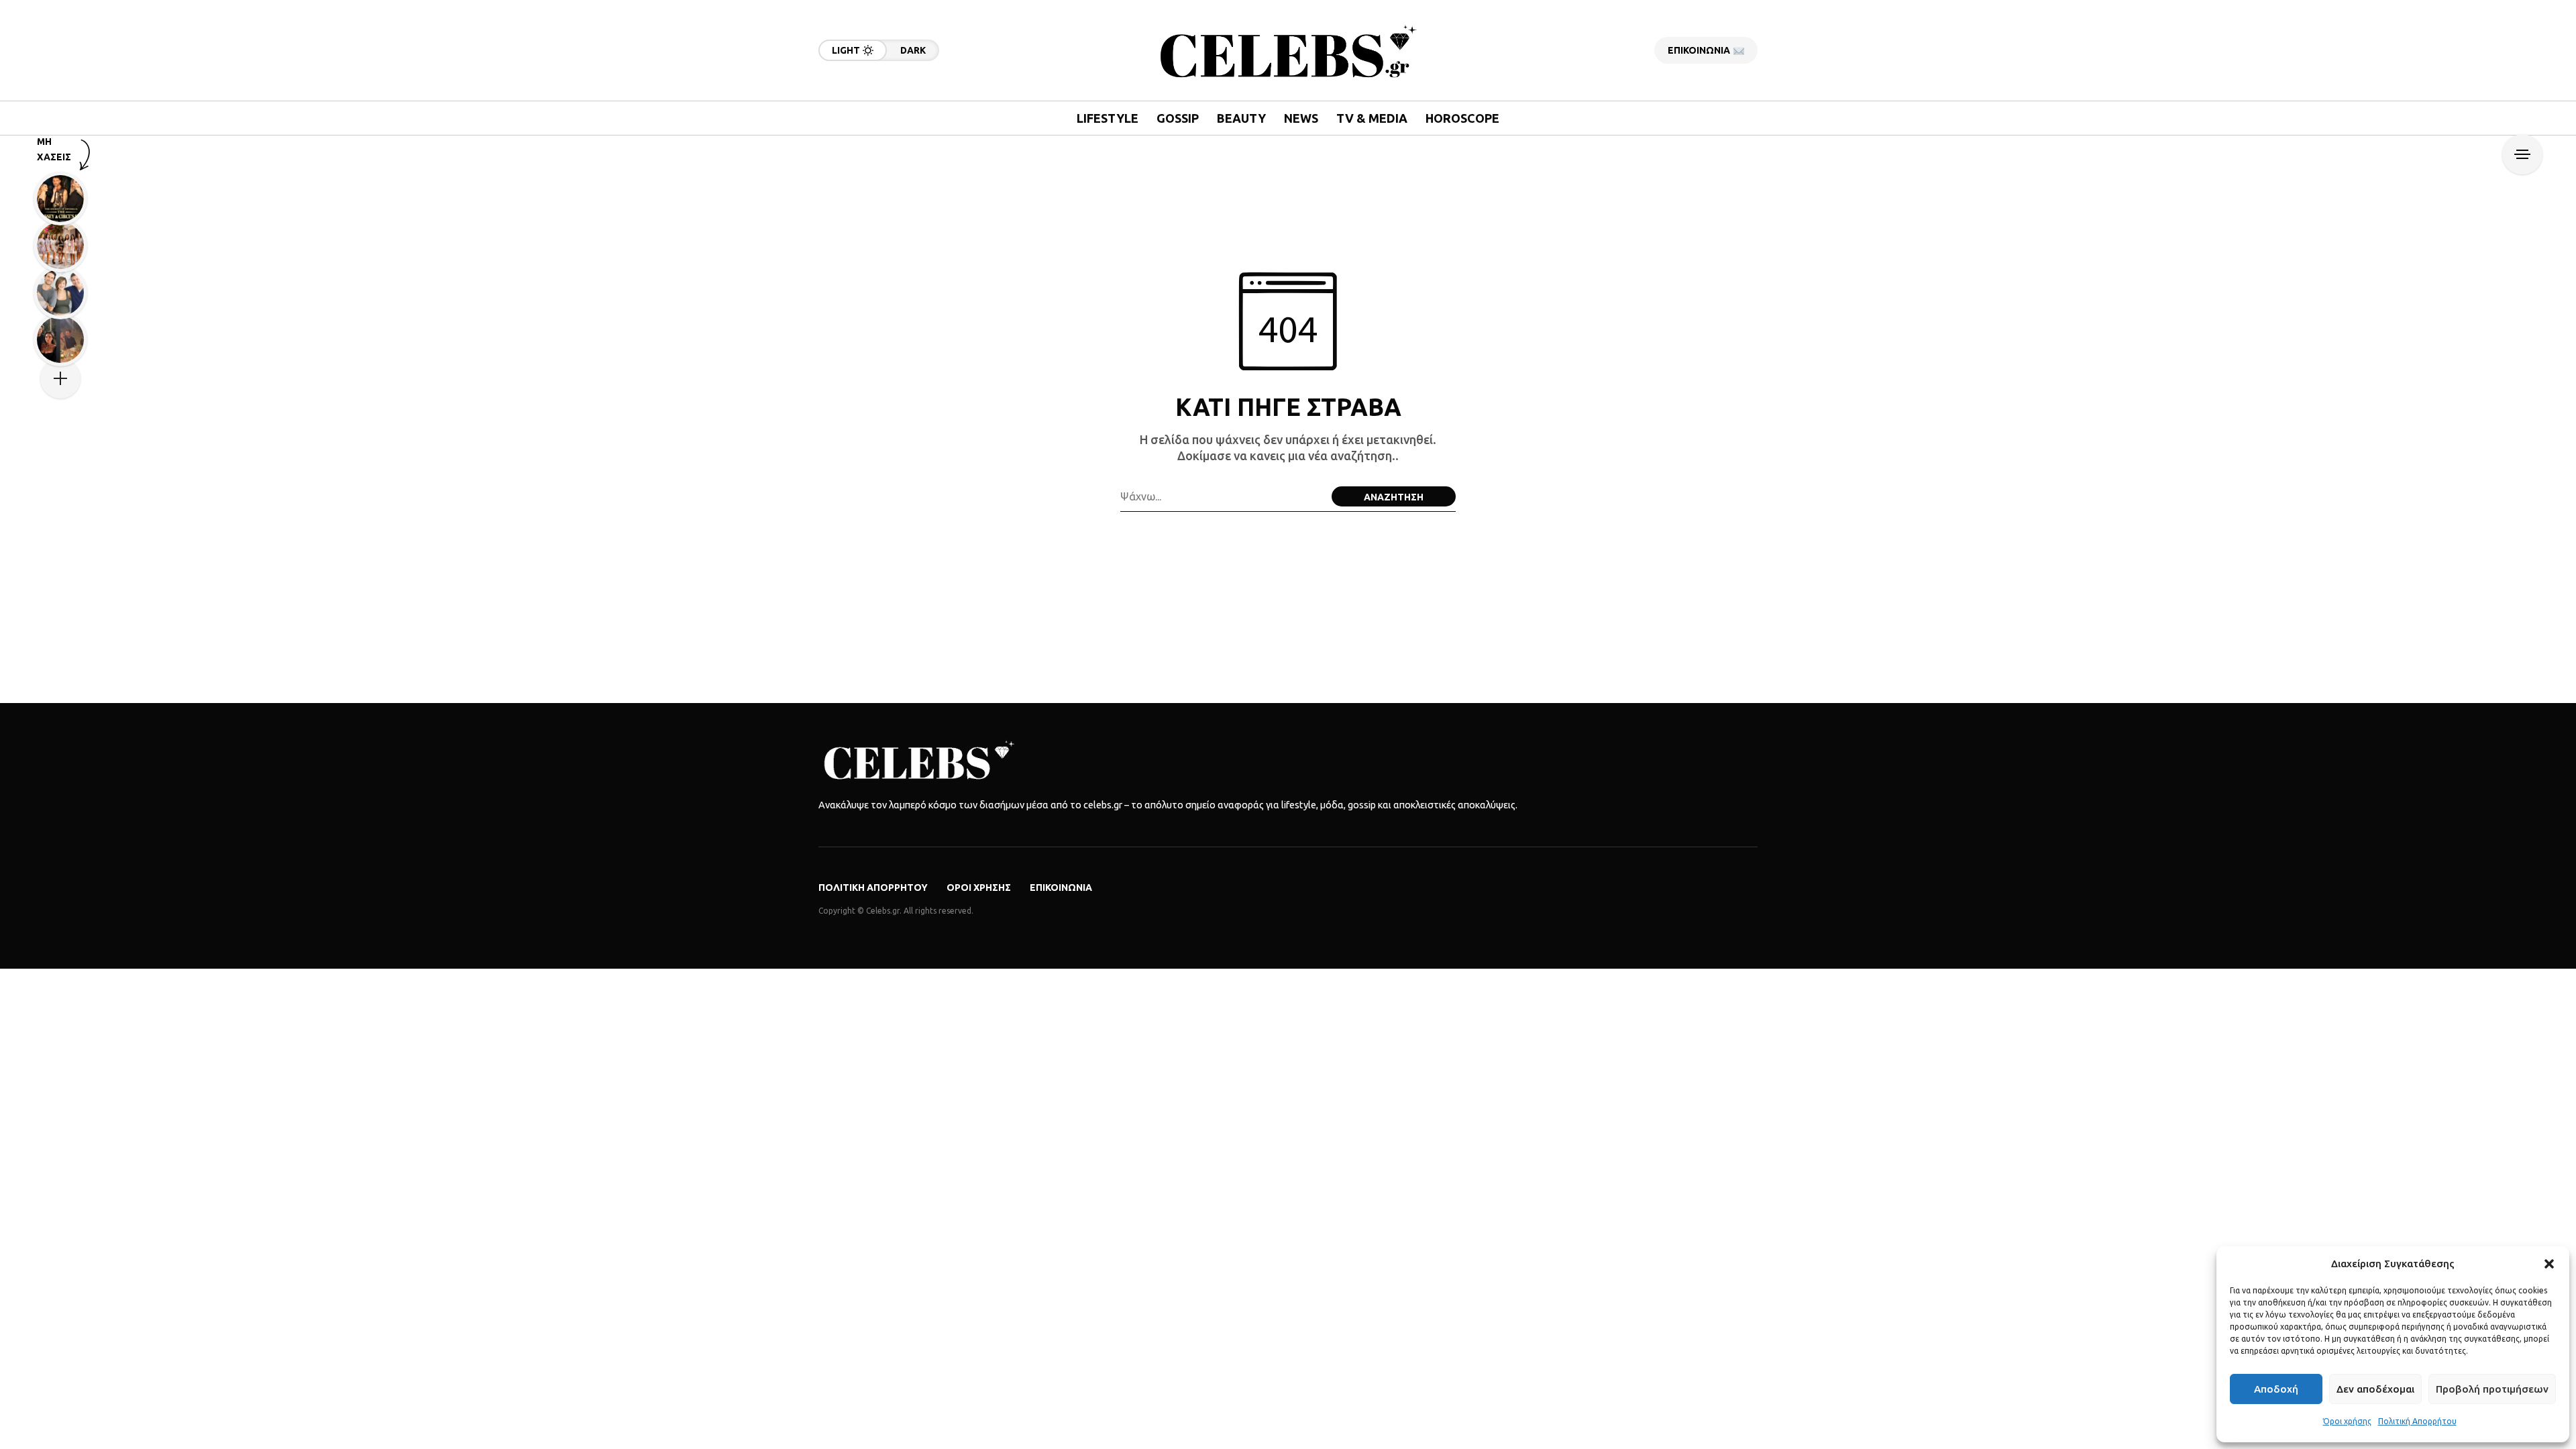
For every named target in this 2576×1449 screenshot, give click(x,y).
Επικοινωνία (1061, 888)
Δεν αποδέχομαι (2375, 1389)
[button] (2549, 1264)
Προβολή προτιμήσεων (2492, 1389)
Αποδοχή (2276, 1389)
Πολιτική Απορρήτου (2417, 1421)
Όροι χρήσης (2347, 1421)
